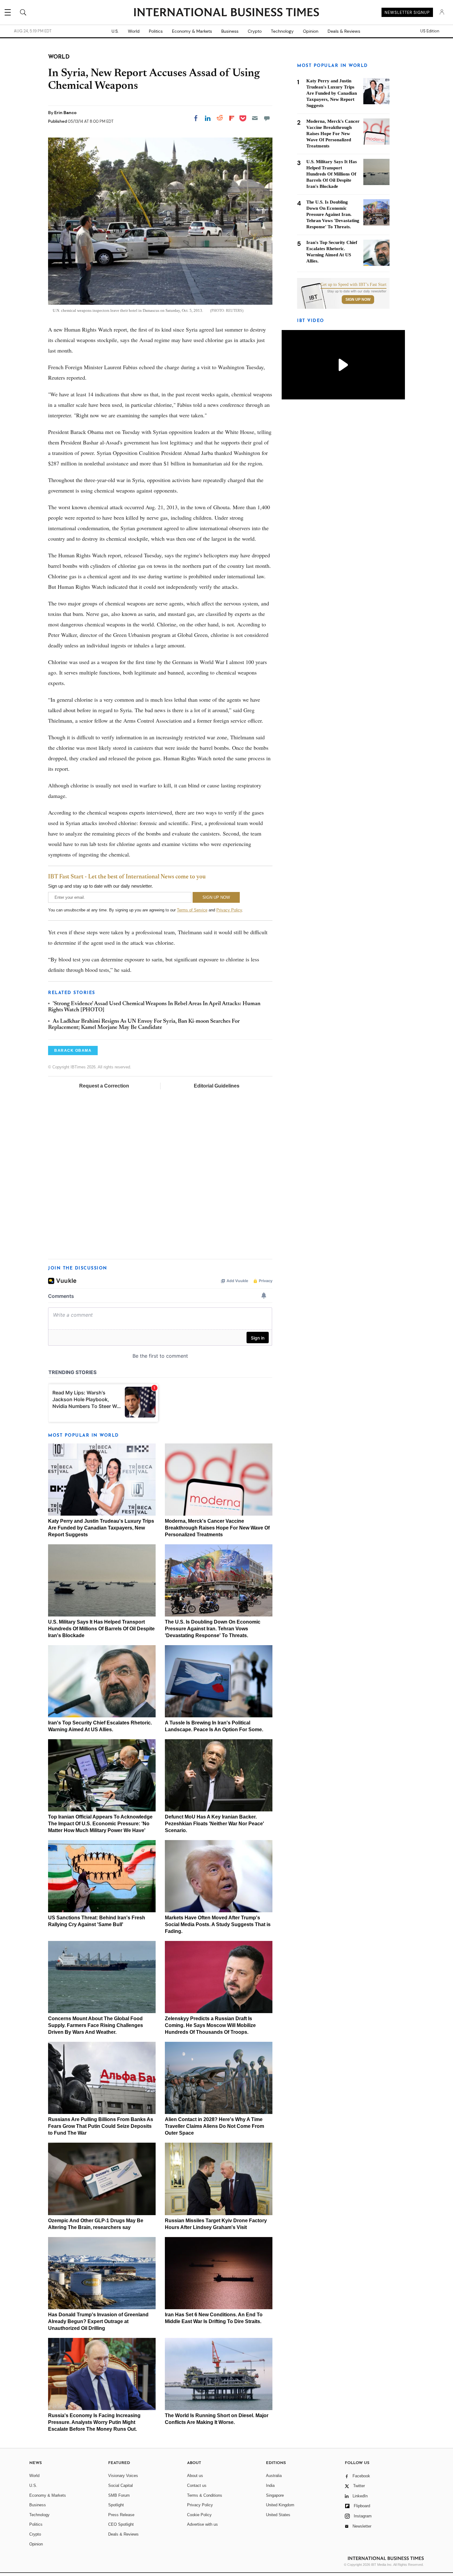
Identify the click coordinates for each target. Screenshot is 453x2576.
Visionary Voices (123, 2476)
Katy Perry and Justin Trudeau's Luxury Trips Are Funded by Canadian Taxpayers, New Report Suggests (101, 1528)
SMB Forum (119, 2495)
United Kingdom (280, 2505)
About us (195, 2476)
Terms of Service (192, 910)
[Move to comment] (267, 118)
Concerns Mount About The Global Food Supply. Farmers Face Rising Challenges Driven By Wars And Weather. (96, 2025)
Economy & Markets (192, 31)
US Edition (430, 31)
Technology (282, 31)
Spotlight (116, 2505)
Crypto (255, 31)
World (134, 31)
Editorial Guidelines (217, 1086)
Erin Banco (65, 113)
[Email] (255, 118)
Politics (156, 31)
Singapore (275, 2495)
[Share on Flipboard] (232, 118)
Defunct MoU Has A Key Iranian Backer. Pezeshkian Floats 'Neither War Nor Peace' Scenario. (214, 1824)
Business (230, 31)
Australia (274, 2476)
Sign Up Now (358, 299)
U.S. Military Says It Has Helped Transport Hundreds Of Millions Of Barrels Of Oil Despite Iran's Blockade (101, 1629)
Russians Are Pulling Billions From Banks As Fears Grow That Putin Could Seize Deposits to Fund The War (101, 2126)
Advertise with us (202, 2524)
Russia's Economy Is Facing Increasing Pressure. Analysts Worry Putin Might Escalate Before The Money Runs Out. (94, 2422)
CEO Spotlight (121, 2524)
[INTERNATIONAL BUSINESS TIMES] (226, 13)
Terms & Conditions (205, 2495)
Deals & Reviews (344, 31)
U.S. (115, 31)
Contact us (197, 2485)
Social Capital (120, 2485)
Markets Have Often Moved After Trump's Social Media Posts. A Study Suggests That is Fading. (218, 1924)
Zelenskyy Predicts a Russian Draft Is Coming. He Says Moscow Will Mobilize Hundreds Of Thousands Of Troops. (210, 2025)
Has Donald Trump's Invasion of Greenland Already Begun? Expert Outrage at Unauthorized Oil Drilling (98, 2321)
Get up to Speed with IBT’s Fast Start (353, 285)
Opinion (311, 31)
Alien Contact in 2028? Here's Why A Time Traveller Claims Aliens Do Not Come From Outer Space (214, 2126)
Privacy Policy (229, 910)
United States (278, 2515)
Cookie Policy (199, 2515)
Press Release (121, 2515)
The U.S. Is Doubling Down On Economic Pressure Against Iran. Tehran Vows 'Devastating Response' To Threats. (213, 1629)
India (270, 2485)
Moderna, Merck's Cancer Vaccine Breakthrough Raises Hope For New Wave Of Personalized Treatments (217, 1528)
